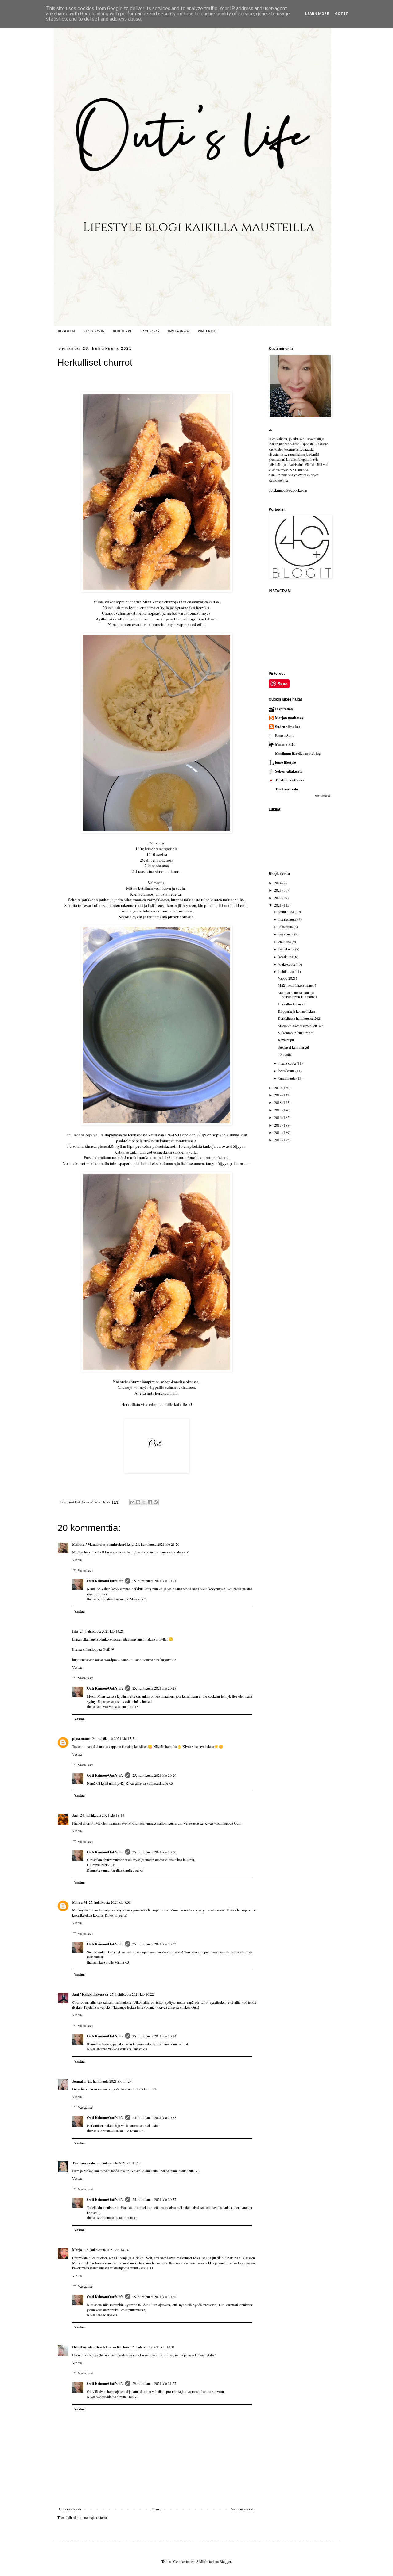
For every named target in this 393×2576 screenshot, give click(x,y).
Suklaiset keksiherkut (293, 1047)
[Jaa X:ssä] (144, 1502)
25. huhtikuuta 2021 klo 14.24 (107, 2250)
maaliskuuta (288, 1063)
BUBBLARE (123, 331)
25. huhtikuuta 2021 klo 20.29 (154, 1775)
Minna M (80, 1902)
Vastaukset (86, 1570)
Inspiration (284, 709)
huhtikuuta (287, 971)
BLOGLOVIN (94, 331)
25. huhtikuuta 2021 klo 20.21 (154, 1581)
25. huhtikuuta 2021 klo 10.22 (132, 1994)
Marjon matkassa (289, 718)
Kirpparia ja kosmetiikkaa (296, 1011)
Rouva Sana (285, 736)
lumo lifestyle (285, 762)
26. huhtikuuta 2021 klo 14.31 (153, 2347)
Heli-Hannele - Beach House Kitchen (101, 2347)
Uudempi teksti (70, 2509)
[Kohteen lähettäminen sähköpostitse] (132, 1502)
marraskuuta (288, 919)
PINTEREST (207, 331)
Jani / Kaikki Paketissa (90, 1994)
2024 (278, 883)
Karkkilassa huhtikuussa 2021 (300, 1018)
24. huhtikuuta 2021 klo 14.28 (102, 1631)
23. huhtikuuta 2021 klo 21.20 (157, 1544)
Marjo (78, 2250)
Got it (342, 14)
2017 (278, 1110)
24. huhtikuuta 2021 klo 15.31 (114, 1738)
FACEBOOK (150, 331)
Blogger (225, 2561)
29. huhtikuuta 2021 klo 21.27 (154, 2383)
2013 (278, 1140)
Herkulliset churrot (292, 1004)
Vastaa (77, 1560)
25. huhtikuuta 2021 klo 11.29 (109, 2081)
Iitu (75, 1631)
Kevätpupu (286, 1040)
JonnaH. (79, 2081)
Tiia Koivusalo (84, 2163)
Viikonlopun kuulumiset (296, 1033)
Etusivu (156, 2509)
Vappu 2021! (287, 978)
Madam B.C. (285, 745)
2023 (278, 890)
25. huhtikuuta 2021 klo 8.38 (110, 1902)
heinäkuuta (287, 949)
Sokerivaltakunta (289, 771)
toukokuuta (287, 964)
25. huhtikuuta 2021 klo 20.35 (154, 2117)
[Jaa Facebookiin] (150, 1502)
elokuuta (285, 942)
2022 (278, 898)
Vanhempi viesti (243, 2509)
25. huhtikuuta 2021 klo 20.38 (154, 2297)
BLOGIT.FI (66, 331)
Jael (75, 1815)
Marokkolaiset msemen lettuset (300, 1026)
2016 (278, 1117)
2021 (278, 905)
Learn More (317, 14)
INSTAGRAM (179, 331)
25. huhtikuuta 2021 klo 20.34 (154, 2036)
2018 (278, 1102)
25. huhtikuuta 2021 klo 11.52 (119, 2163)
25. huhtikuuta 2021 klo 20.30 (154, 1852)
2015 (278, 1125)
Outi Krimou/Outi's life (105, 1581)
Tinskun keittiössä (290, 780)
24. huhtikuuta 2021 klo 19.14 (102, 1815)
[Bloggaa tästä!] (138, 1502)
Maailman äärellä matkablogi (298, 753)
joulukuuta (287, 912)
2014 (278, 1132)
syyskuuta (286, 934)
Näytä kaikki (322, 796)
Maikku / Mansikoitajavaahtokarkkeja (103, 1544)
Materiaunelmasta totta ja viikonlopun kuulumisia (297, 995)
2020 (278, 1088)
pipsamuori (81, 1739)
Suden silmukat (288, 727)
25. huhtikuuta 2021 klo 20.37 (154, 2199)
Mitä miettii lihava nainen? (297, 985)
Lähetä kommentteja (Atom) (87, 2517)
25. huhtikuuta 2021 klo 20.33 (154, 1944)
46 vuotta (285, 1054)
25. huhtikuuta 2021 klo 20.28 (154, 1688)
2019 (278, 1095)
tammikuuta (287, 1078)
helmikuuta (287, 1071)
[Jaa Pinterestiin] (156, 1502)
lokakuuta (286, 927)
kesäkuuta (286, 957)
